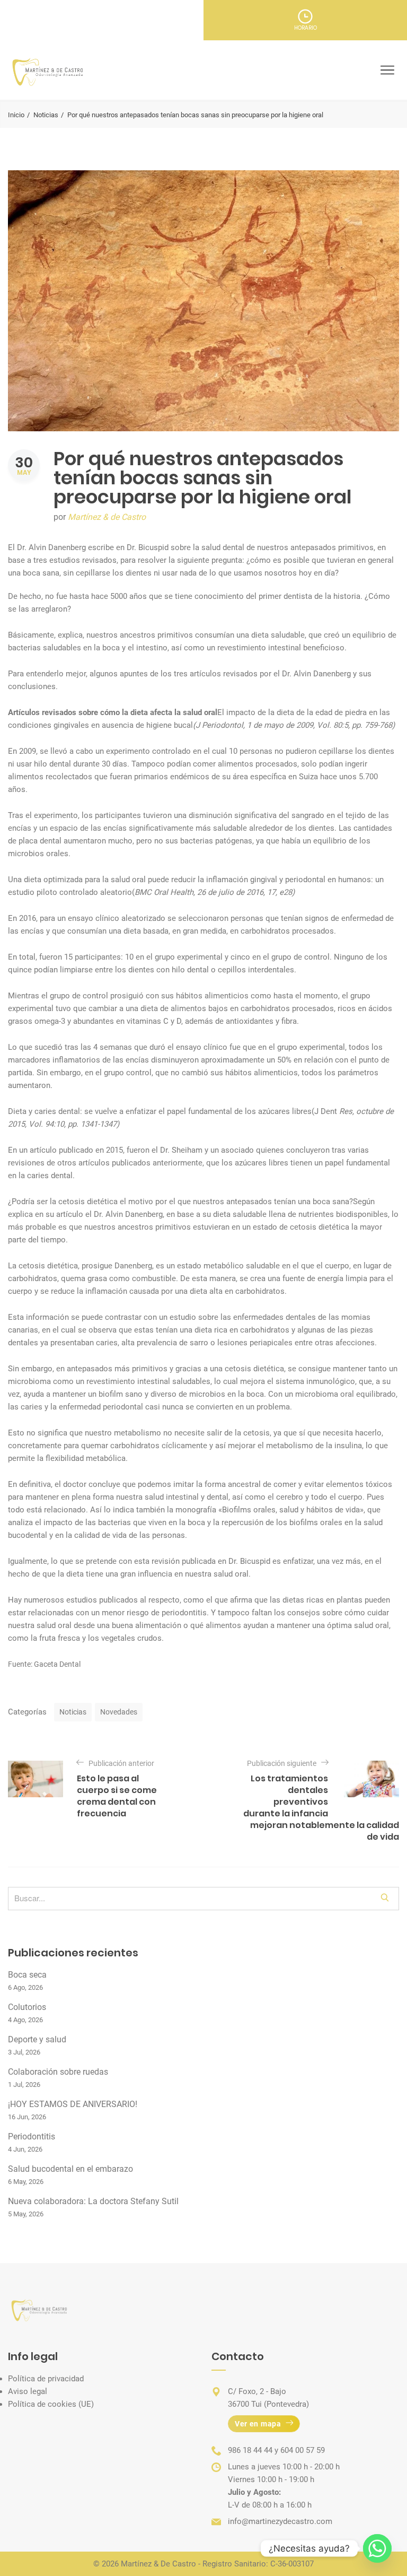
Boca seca (27, 1975)
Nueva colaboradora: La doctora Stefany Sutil (93, 2201)
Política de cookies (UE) (51, 2404)
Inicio (16, 115)
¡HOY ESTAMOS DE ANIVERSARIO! (73, 2104)
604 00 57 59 (303, 2450)
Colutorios (27, 2007)
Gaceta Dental (57, 1664)
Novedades (119, 1712)
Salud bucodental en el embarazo (70, 2169)
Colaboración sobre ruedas (58, 2072)
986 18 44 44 (250, 2450)
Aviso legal (28, 2391)
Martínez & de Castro (107, 517)
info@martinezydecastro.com (280, 2521)
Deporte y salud (37, 2039)
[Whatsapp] (377, 2548)
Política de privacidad (46, 2379)
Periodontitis (32, 2136)
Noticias (46, 115)
